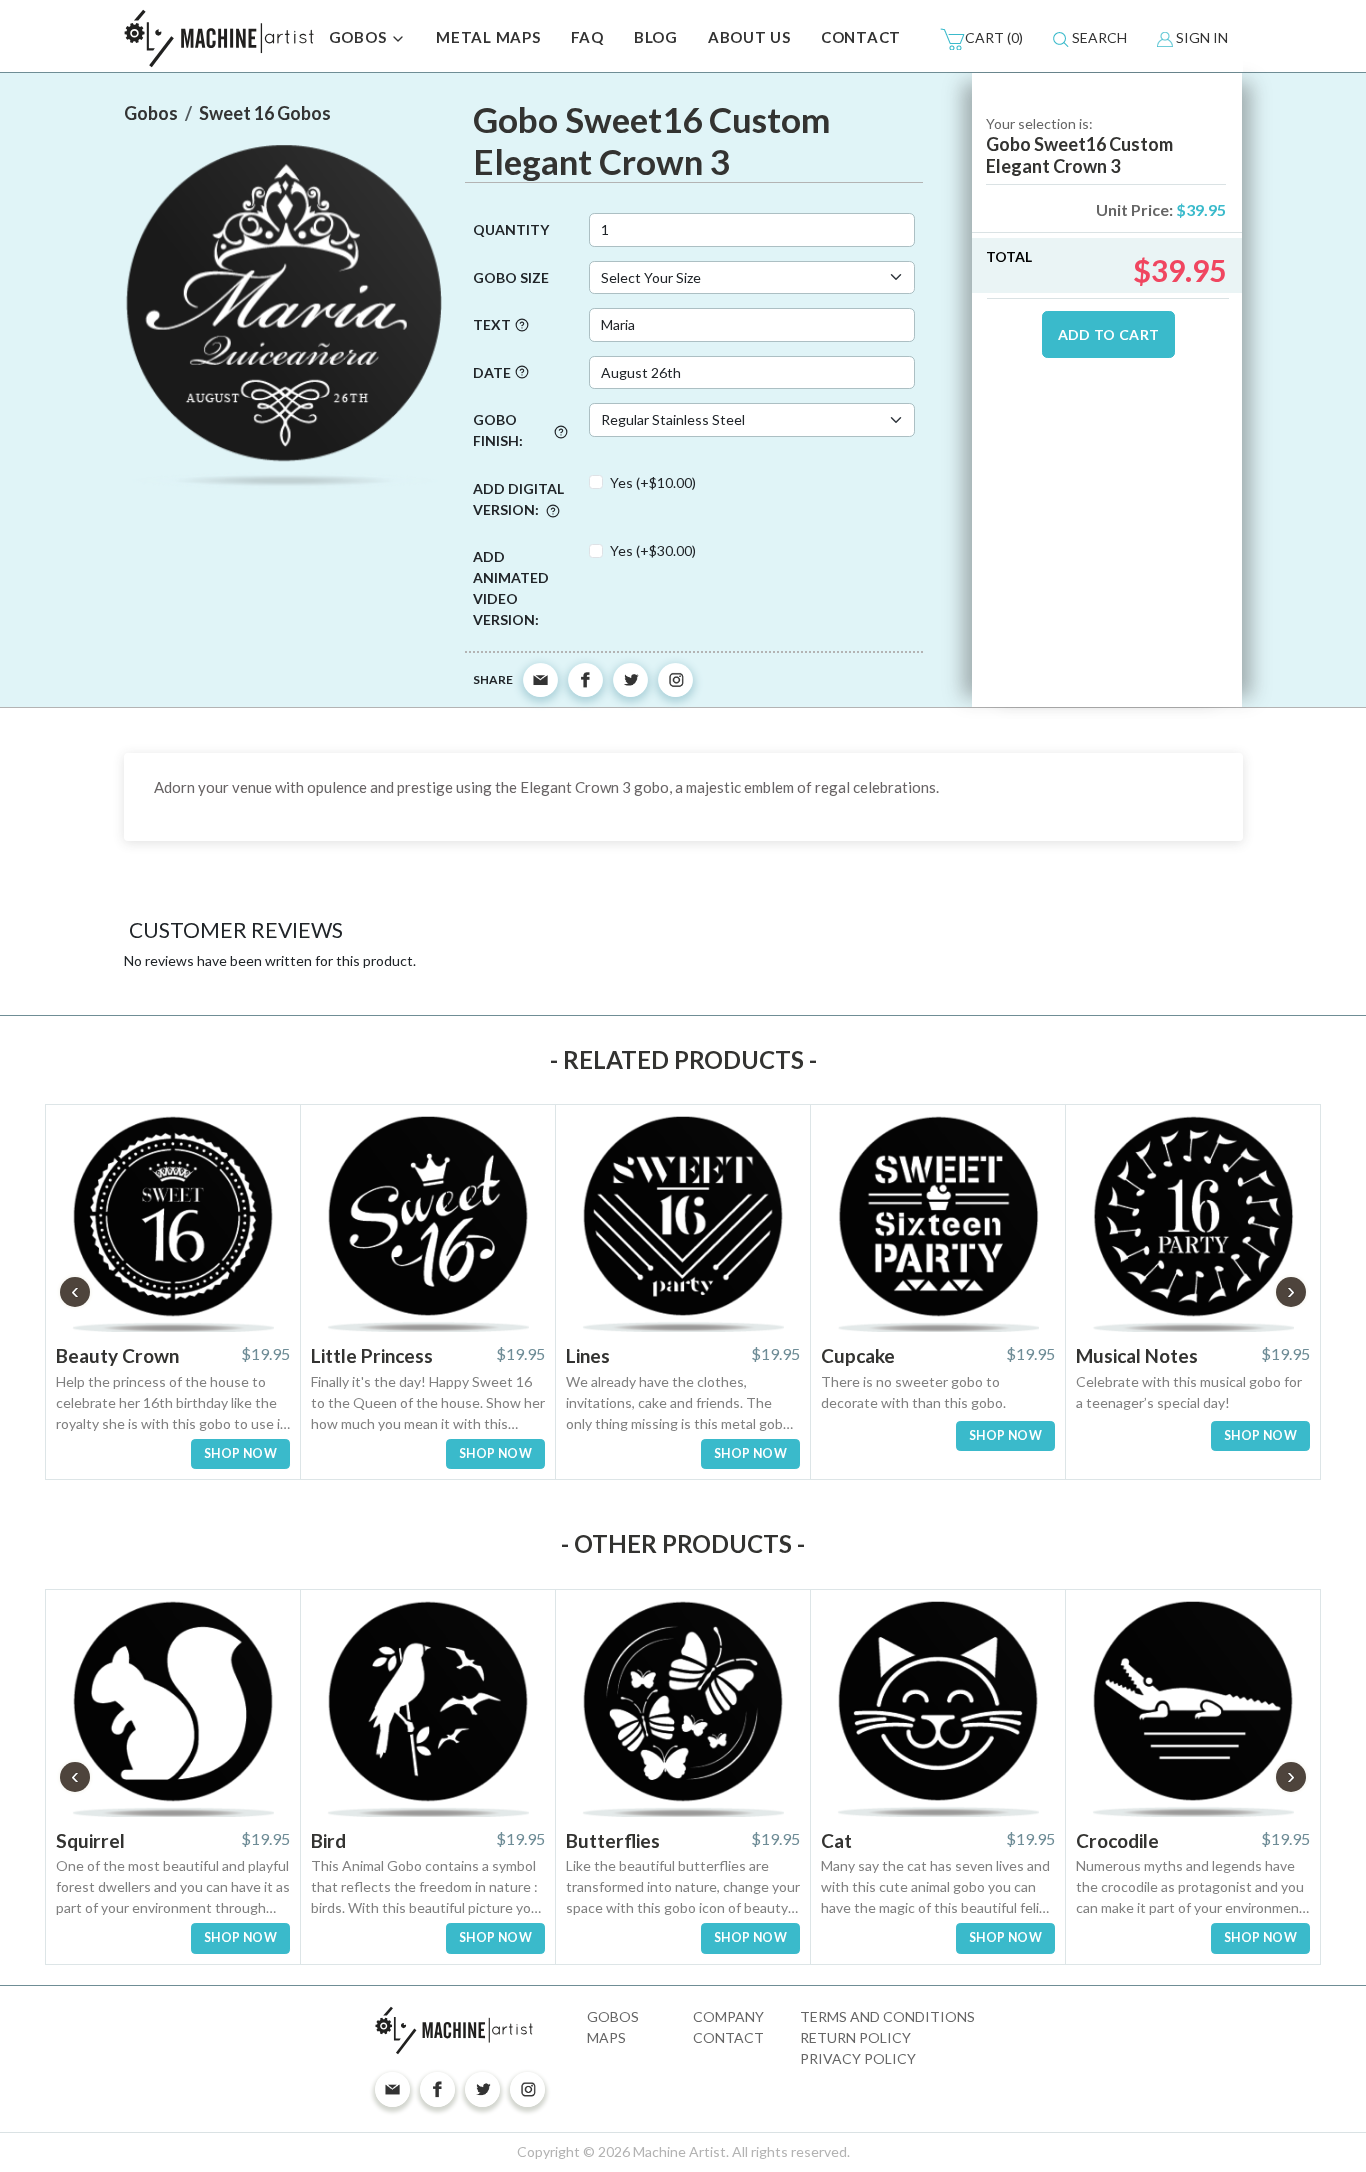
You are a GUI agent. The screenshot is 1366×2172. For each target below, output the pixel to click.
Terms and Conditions (887, 2016)
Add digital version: (518, 499)
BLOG (656, 37)
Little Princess (372, 1355)
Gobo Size (511, 277)
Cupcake (858, 1355)
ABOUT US (749, 37)
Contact (728, 2037)
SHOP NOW (240, 1453)
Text (492, 324)
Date (492, 372)
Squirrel (90, 1840)
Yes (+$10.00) (653, 482)
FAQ (587, 37)
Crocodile (1117, 1840)
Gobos (613, 2016)
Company (728, 2016)
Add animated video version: (511, 588)
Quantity (511, 229)
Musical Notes (1137, 1355)
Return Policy (855, 2037)
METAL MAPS (488, 37)
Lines (588, 1355)
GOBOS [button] (360, 37)
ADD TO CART (1109, 334)
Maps (606, 2037)
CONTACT (861, 37)
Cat (836, 1840)
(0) (994, 37)
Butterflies (613, 1840)
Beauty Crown (117, 1355)
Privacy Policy (858, 2058)
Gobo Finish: (498, 430)
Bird (328, 1840)
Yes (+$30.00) (653, 550)
